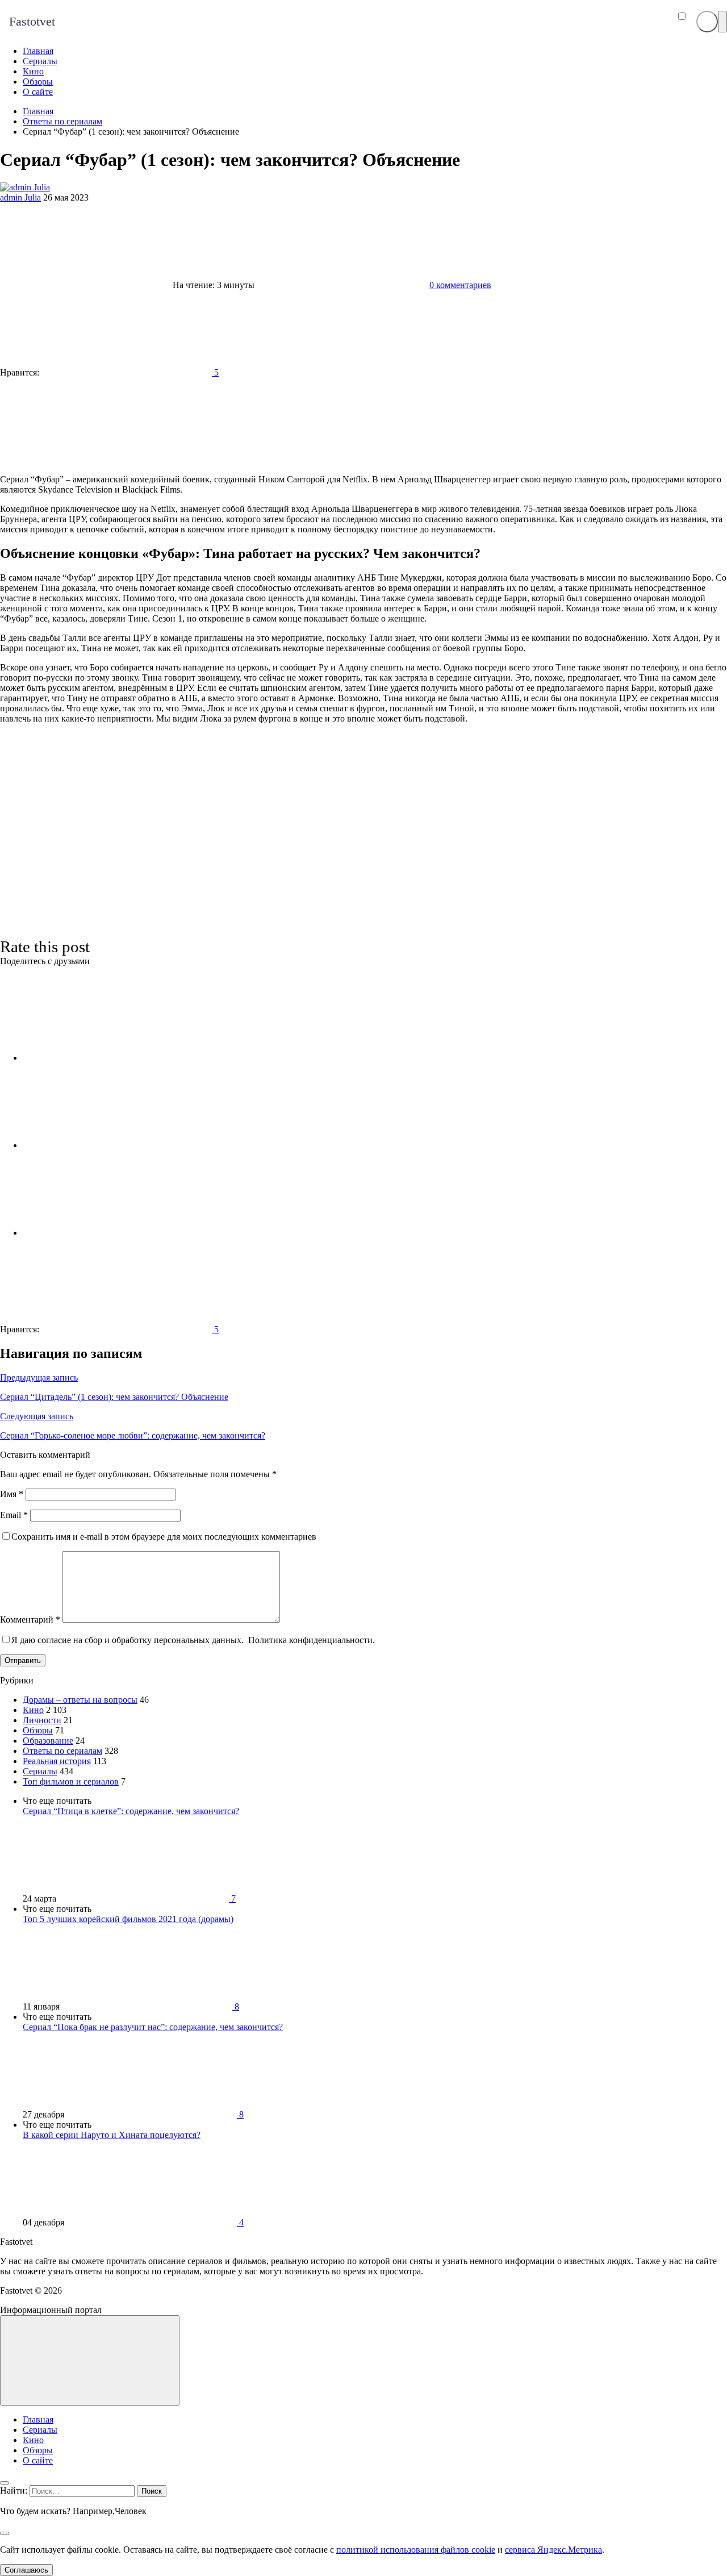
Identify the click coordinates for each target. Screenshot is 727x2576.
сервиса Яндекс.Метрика (553, 2550)
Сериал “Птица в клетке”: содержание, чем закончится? (131, 1811)
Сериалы (40, 1771)
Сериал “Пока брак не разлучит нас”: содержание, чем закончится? (153, 2027)
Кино (33, 1710)
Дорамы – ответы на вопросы (80, 1700)
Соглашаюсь (26, 2570)
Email (14, 1515)
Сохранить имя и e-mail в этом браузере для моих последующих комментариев (164, 1537)
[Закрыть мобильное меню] (5, 2483)
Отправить (23, 1660)
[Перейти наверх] (90, 2360)
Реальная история (57, 1761)
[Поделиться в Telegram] (108, 1145)
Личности (42, 1720)
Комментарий (30, 1620)
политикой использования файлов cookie (416, 2550)
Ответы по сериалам (62, 1751)
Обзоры (38, 1730)
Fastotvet (32, 21)
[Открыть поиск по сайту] (707, 22)
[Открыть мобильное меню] (722, 22)
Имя (12, 1494)
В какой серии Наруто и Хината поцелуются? (112, 2135)
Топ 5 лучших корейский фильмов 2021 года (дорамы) (128, 1919)
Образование (48, 1741)
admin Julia (20, 197)
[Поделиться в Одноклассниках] (108, 1233)
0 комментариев (460, 285)
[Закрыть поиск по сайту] (5, 2533)
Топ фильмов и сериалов (71, 1781)
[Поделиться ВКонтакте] (108, 1058)
